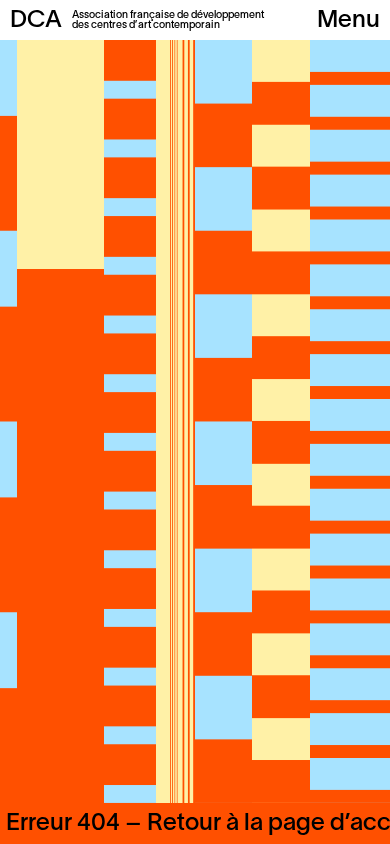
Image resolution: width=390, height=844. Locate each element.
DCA (36, 21)
